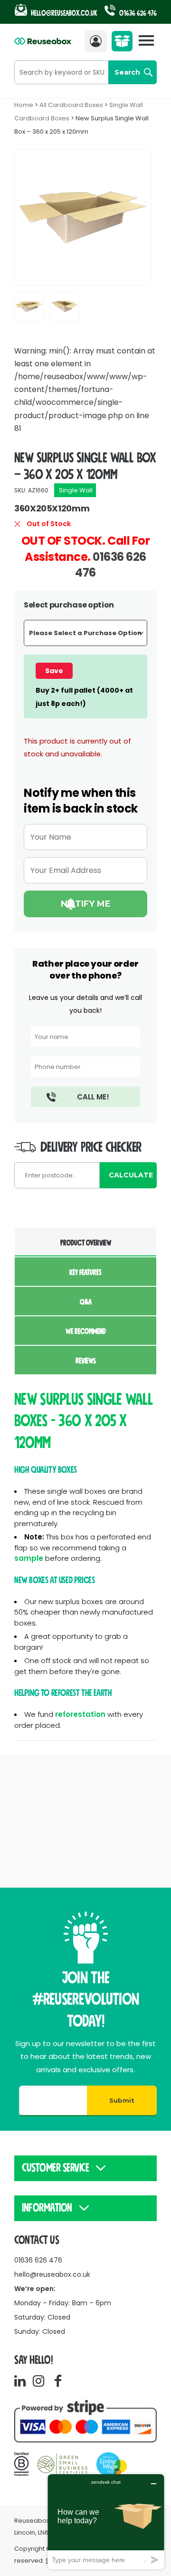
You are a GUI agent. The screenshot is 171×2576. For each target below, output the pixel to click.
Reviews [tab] (86, 1361)
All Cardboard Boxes (71, 105)
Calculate (131, 1175)
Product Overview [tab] (86, 1243)
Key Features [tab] (85, 1273)
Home (24, 105)
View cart (124, 44)
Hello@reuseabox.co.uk (64, 13)
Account (98, 41)
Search (127, 72)
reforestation (80, 1714)
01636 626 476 (137, 13)
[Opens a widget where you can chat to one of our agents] (106, 2522)
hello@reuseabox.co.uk (52, 2274)
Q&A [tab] (86, 1302)
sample (29, 1558)
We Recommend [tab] (86, 1332)
